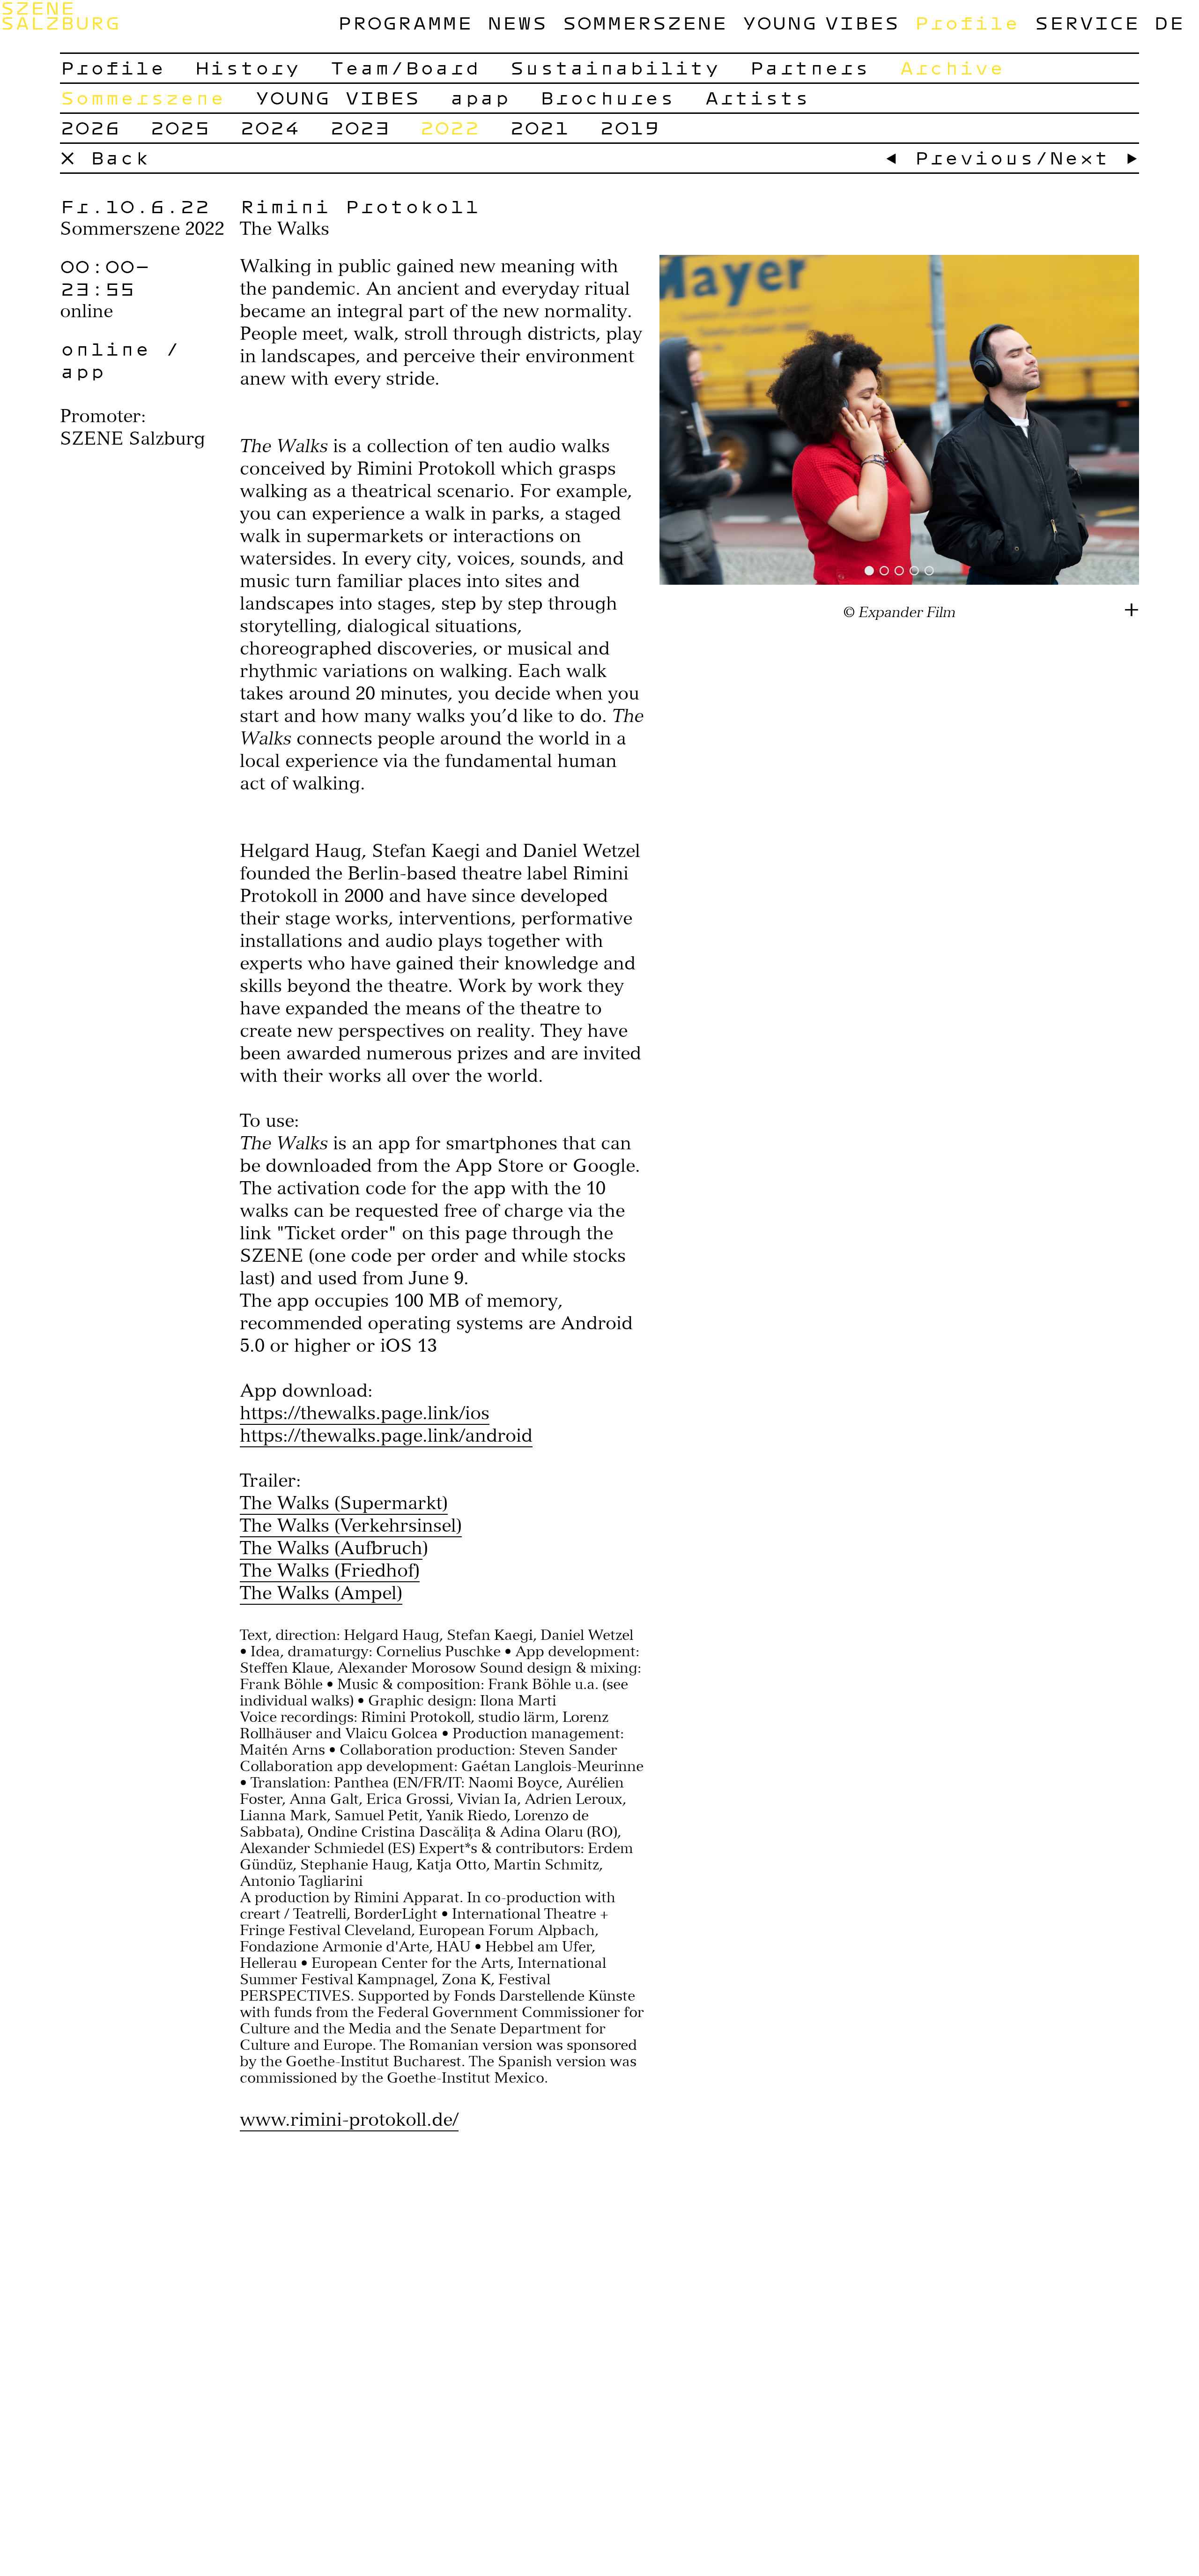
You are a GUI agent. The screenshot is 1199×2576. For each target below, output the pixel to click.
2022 (450, 127)
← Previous (959, 157)
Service (1087, 22)
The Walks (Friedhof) (330, 1570)
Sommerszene (644, 22)
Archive (952, 67)
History (247, 67)
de (1169, 22)
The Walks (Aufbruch (331, 1548)
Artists (757, 97)
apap (480, 97)
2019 (629, 127)
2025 (180, 127)
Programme (405, 22)
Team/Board (405, 67)
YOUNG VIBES (821, 22)
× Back (105, 157)
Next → (1094, 157)
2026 (90, 127)
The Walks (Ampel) (321, 1593)
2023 (360, 127)
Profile (967, 22)
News (517, 22)
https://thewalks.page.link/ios (365, 1413)
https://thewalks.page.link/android (386, 1435)
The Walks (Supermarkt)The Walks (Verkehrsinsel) (351, 1514)
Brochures (607, 97)
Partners (809, 67)
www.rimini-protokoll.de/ (349, 2119)
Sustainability (614, 67)
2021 (540, 127)
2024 (270, 127)
